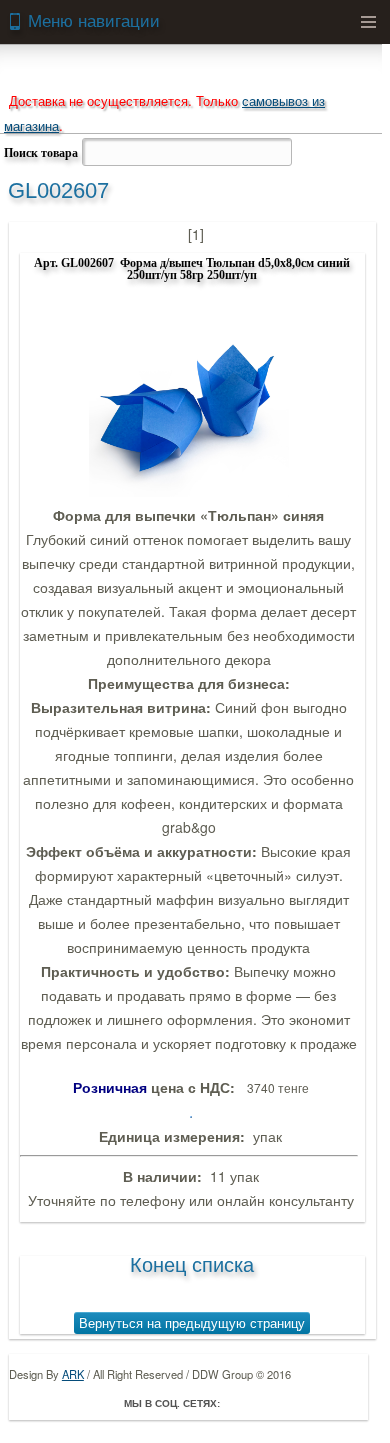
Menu (368, 22)
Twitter (268, 1403)
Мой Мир (352, 1403)
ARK (73, 1374)
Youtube (324, 1403)
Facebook (240, 1403)
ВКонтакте (296, 1403)
